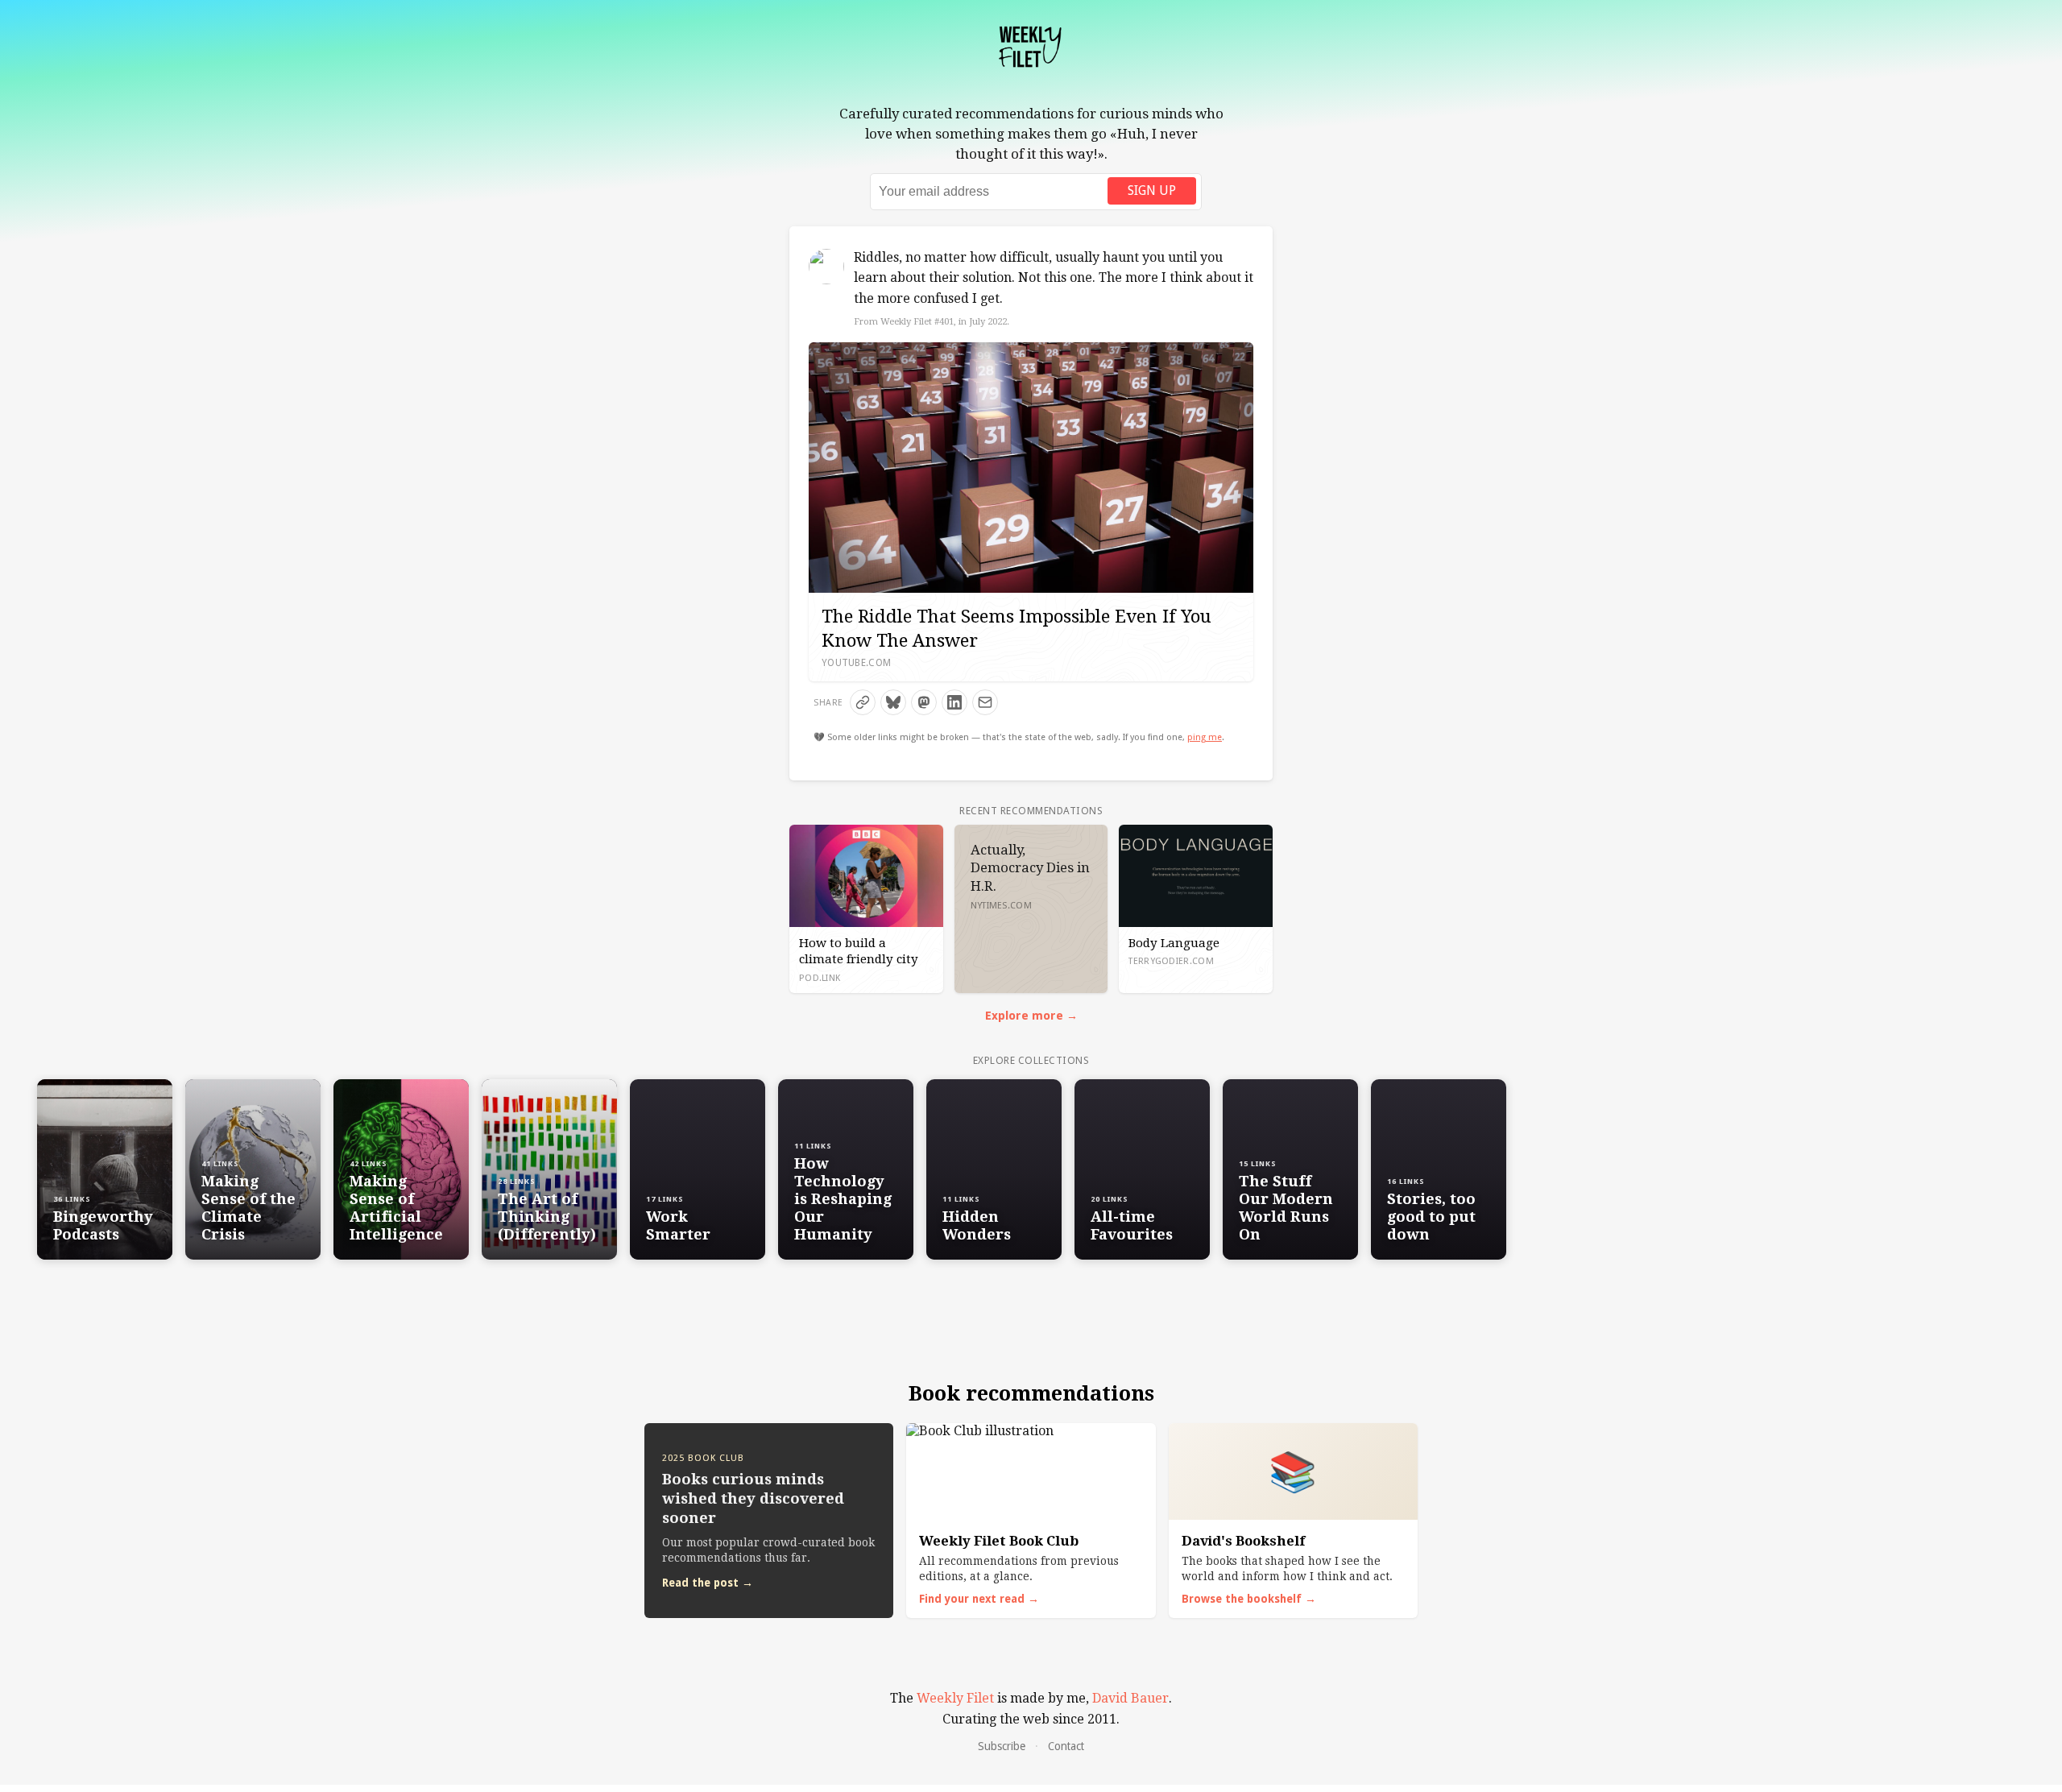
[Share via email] (985, 702)
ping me (1205, 737)
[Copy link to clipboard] (863, 702)
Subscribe (1002, 1746)
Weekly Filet (955, 1698)
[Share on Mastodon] (924, 702)
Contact (1066, 1746)
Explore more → (1031, 1016)
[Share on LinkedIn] (954, 702)
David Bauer (1130, 1698)
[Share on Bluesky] (893, 702)
